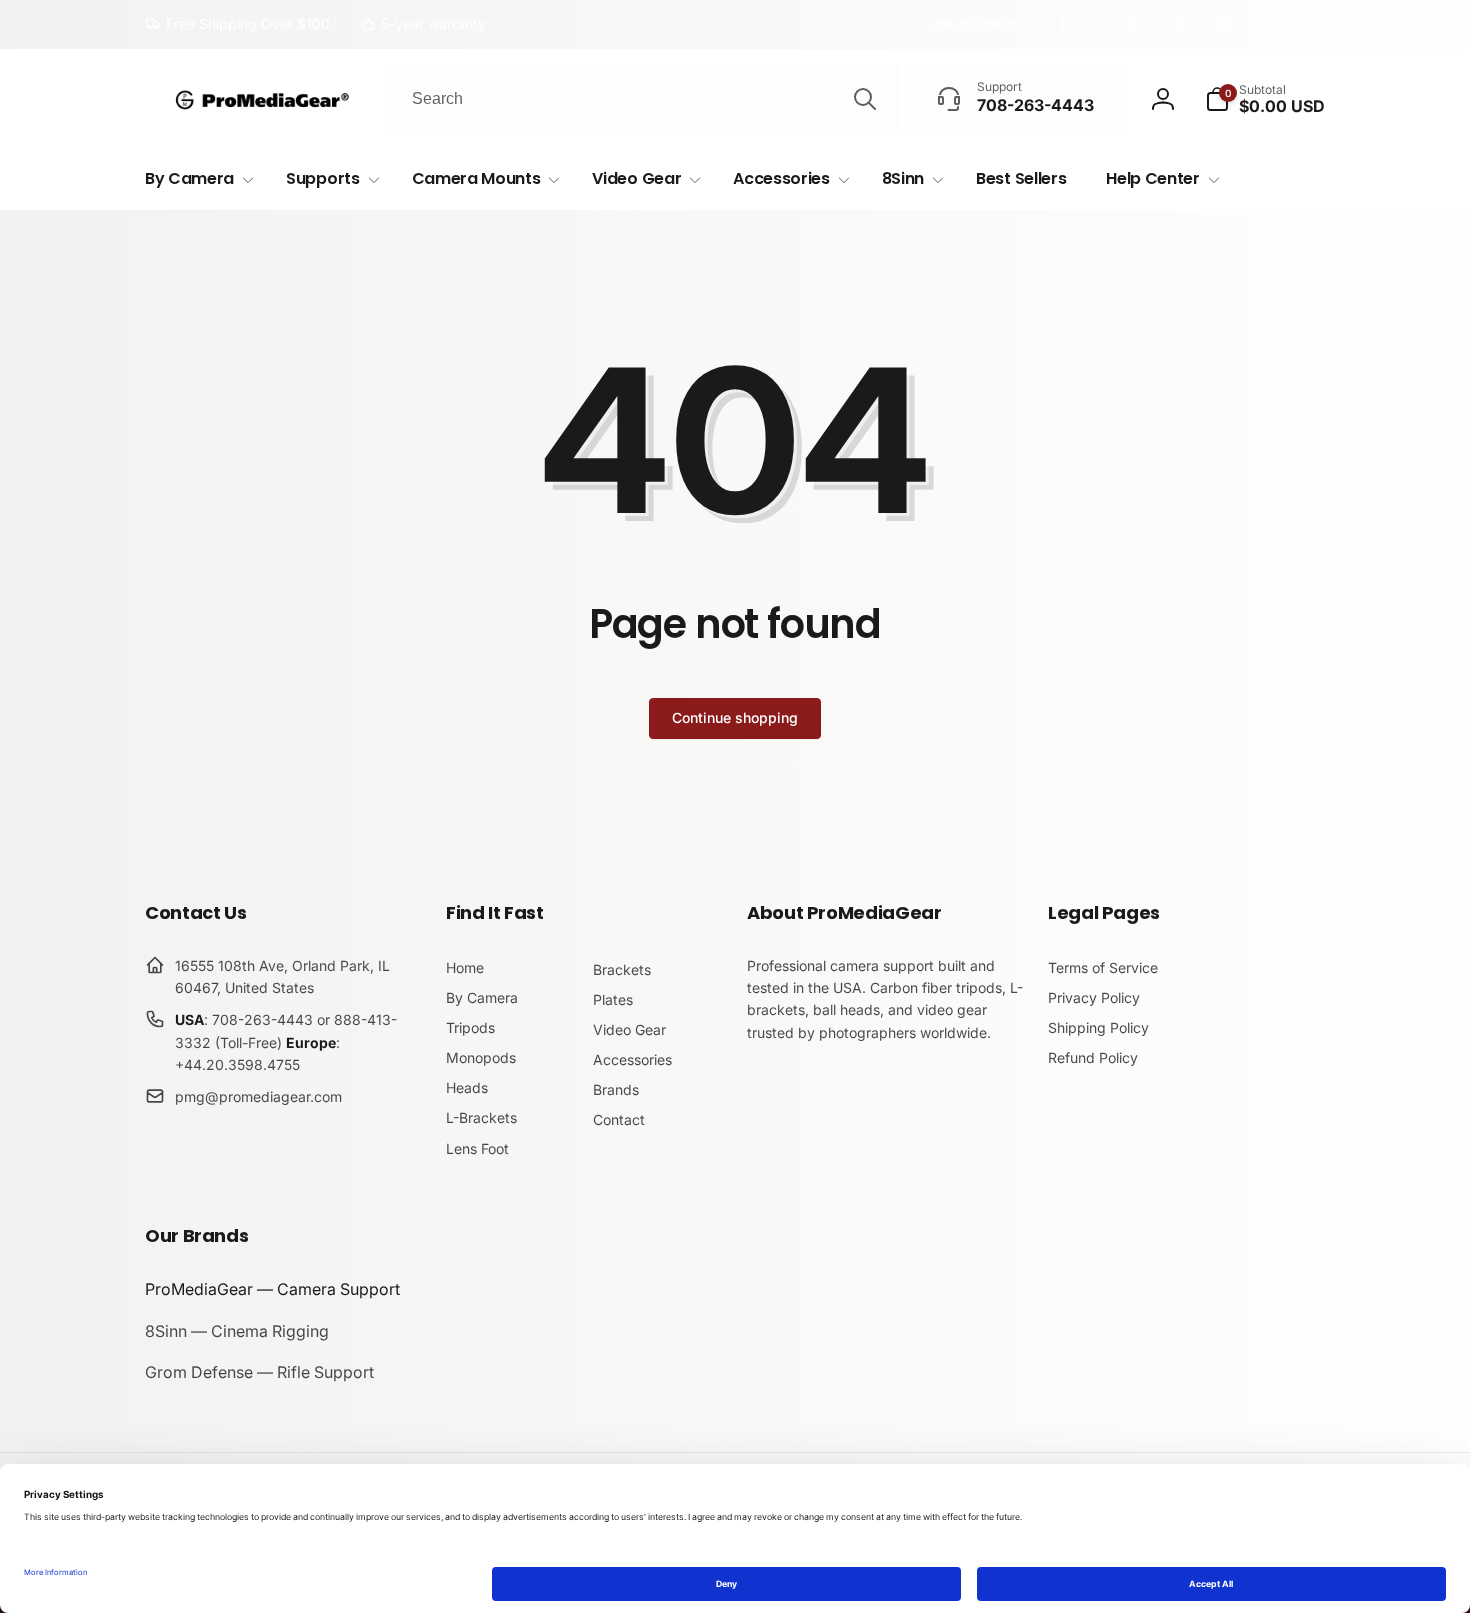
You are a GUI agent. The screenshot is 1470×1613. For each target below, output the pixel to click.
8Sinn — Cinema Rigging (237, 1331)
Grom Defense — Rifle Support (259, 1372)
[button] (1265, 99)
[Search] (865, 99)
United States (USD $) (1000, 23)
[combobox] (642, 99)
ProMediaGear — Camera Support (272, 1289)
